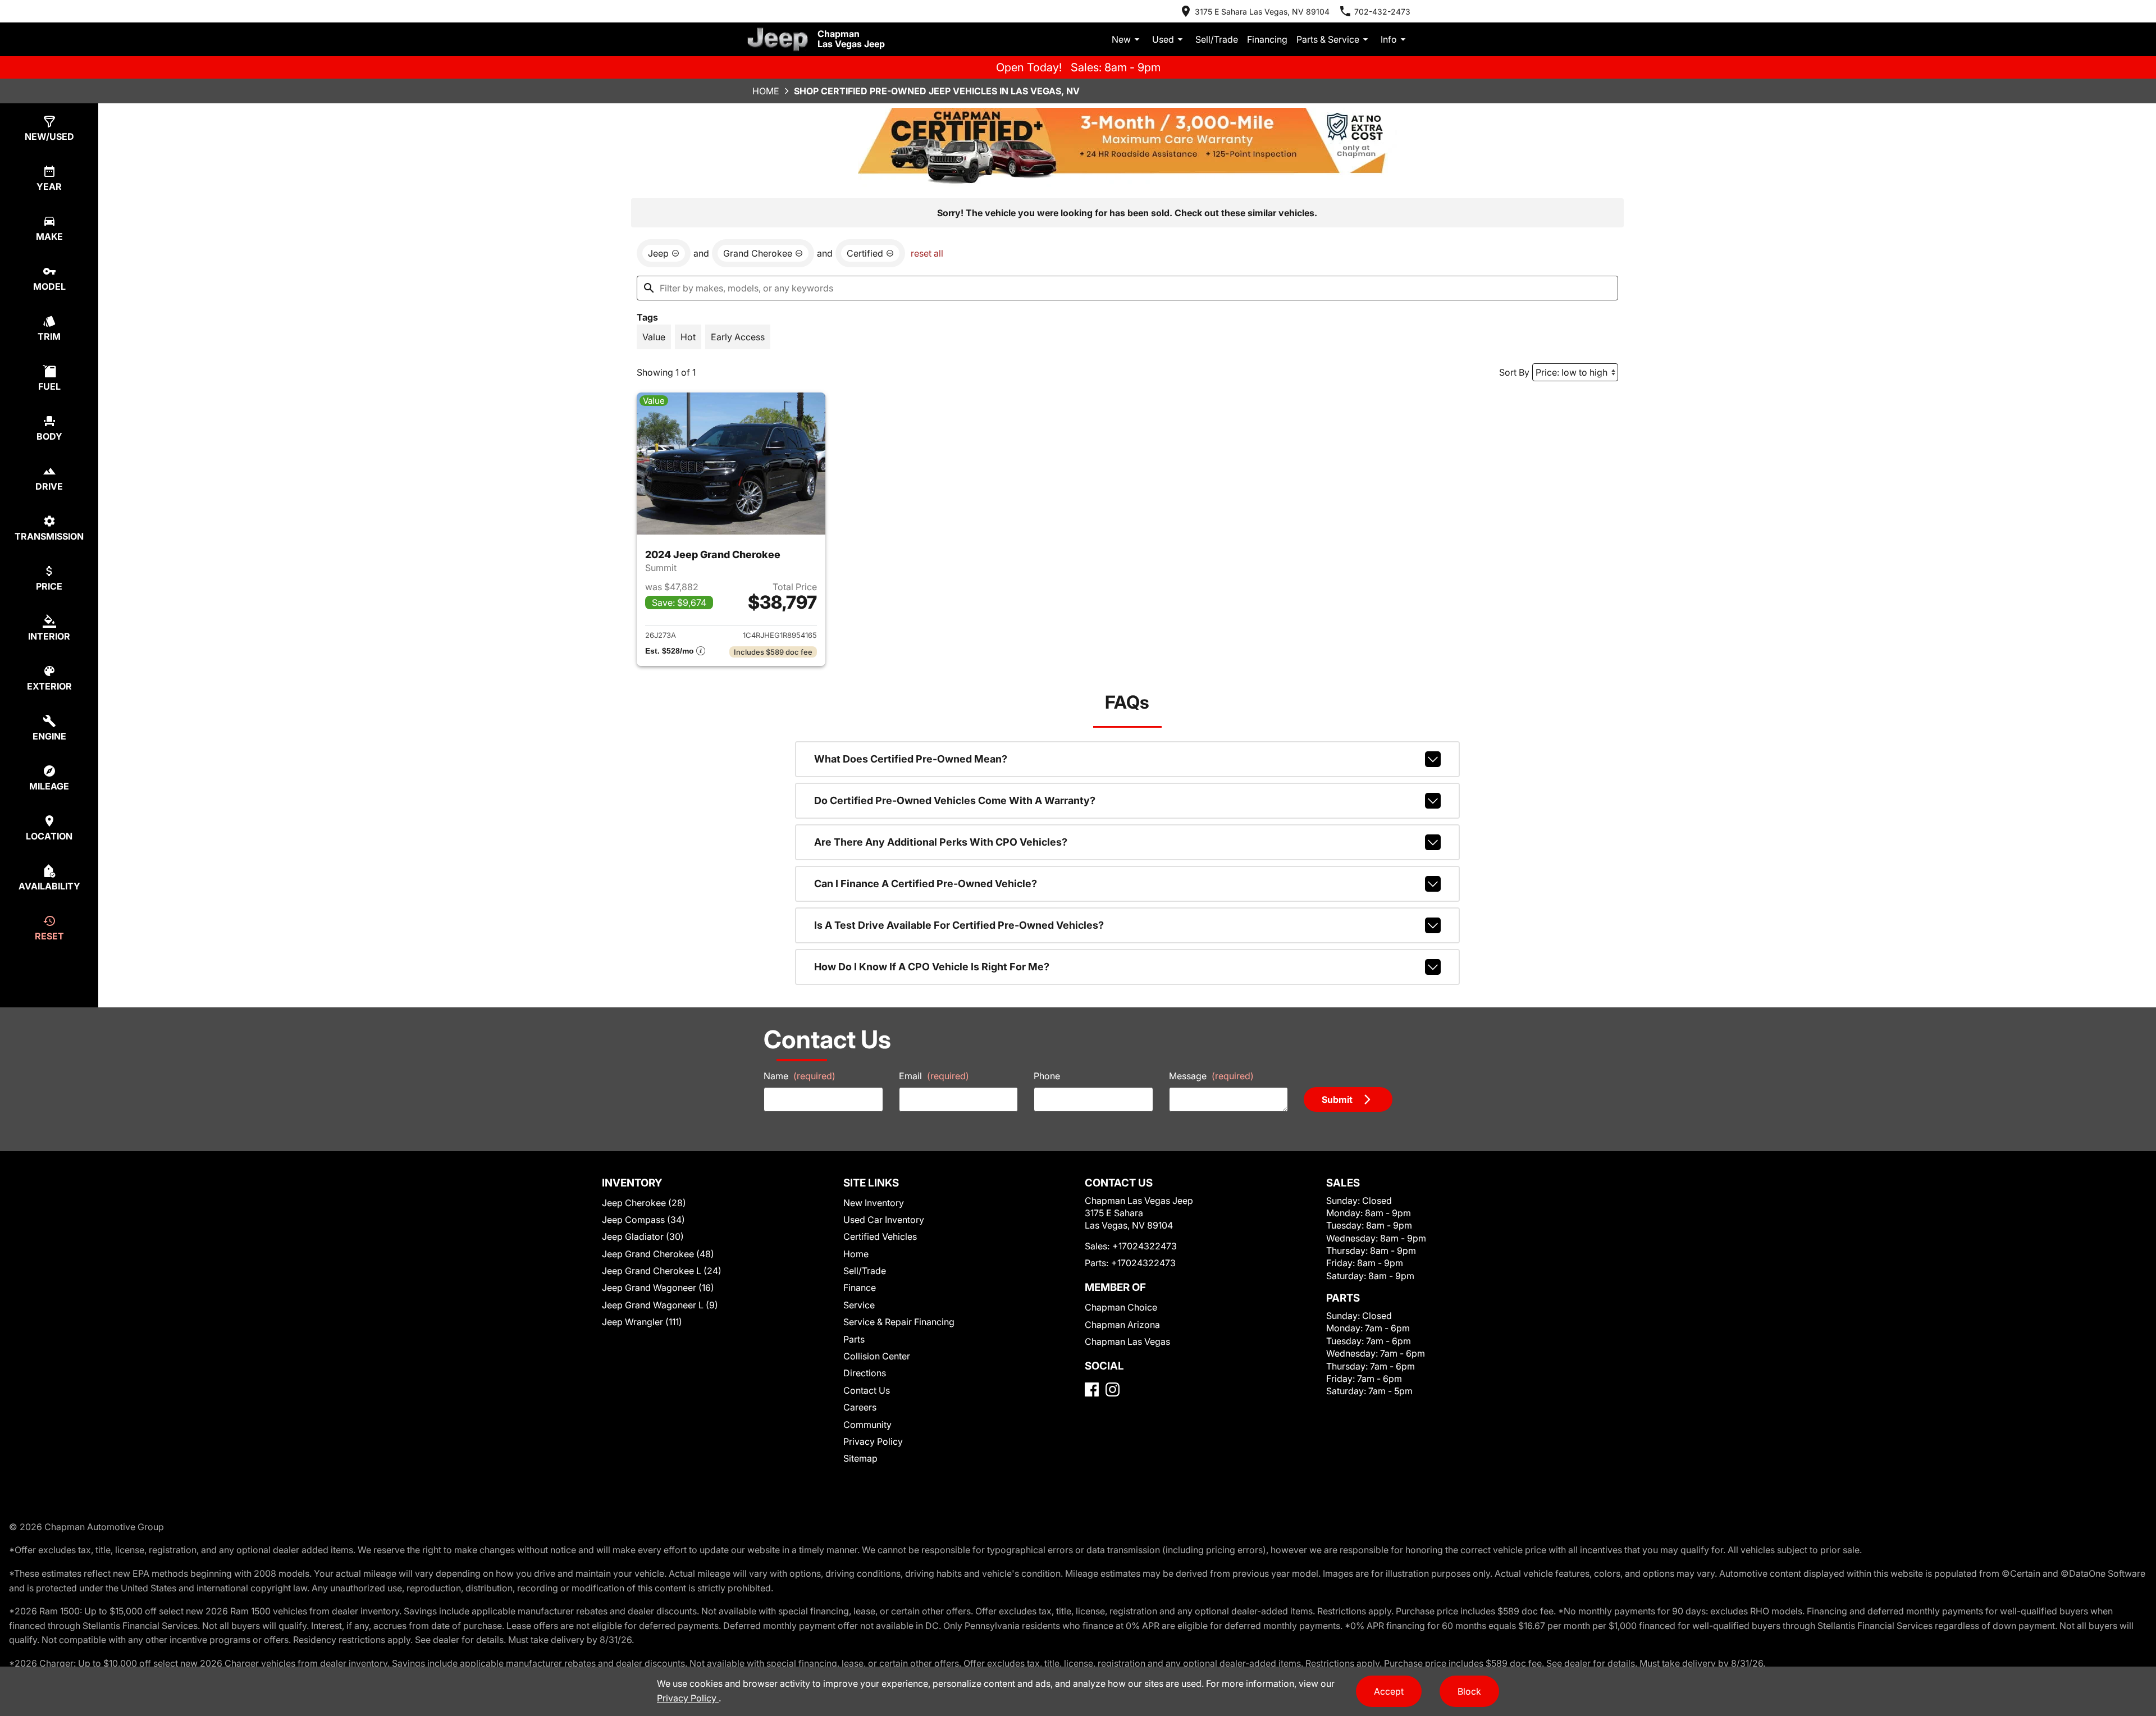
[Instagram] (1113, 1389)
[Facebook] (1092, 1389)
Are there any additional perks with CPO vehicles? (941, 842)
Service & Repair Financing (899, 1322)
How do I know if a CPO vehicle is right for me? (932, 967)
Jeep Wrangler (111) (642, 1322)
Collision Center (877, 1356)
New (1121, 39)
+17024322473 (1145, 1246)
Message (1211, 1076)
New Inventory (874, 1203)
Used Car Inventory (884, 1220)
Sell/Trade (1217, 39)
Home (766, 91)
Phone (1047, 1076)
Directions (865, 1373)
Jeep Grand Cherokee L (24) (662, 1271)
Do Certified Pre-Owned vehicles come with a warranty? (955, 800)
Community (867, 1425)
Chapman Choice (1121, 1307)
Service (859, 1305)
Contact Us (867, 1390)
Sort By (1514, 372)
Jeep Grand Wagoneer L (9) (660, 1305)
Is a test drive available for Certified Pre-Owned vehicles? (959, 925)
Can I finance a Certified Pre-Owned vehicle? (926, 884)
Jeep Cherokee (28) (644, 1203)
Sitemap (860, 1458)
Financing (1267, 39)
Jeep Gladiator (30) (643, 1236)
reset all (927, 253)
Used (1163, 39)
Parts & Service (1328, 39)
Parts (854, 1339)
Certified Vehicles (880, 1236)
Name (800, 1076)
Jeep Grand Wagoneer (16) (658, 1288)
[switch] (654, 337)
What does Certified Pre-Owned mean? (911, 759)
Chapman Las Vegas (1127, 1341)
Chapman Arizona (1122, 1325)
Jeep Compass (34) (643, 1220)
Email (934, 1076)
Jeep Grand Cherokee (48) (658, 1254)
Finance (860, 1288)
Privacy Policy (873, 1441)
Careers (860, 1407)
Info (1389, 39)
